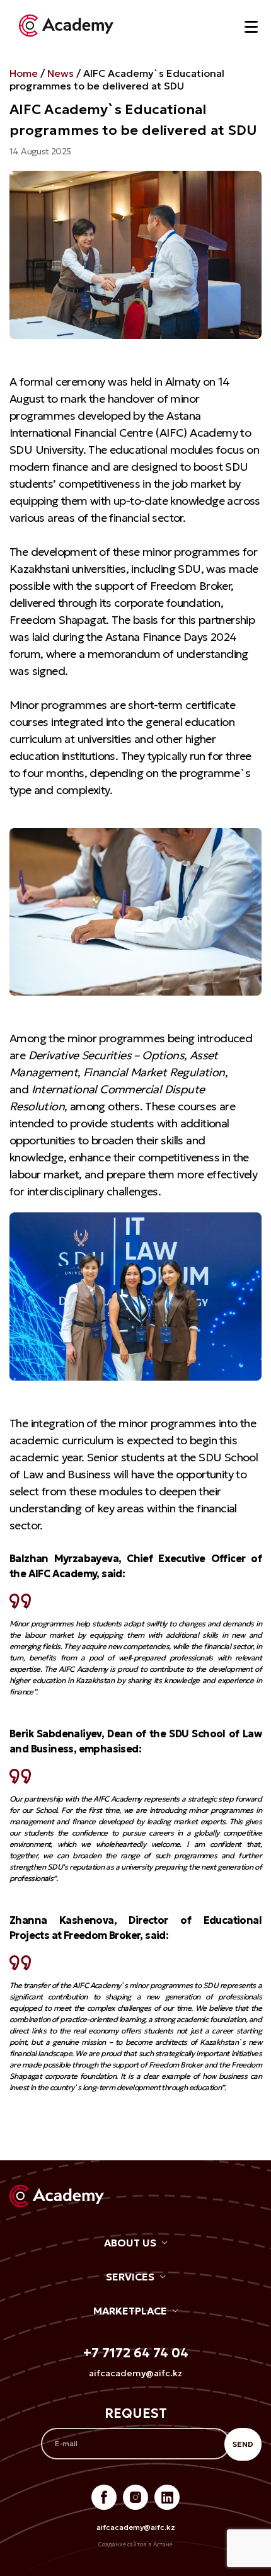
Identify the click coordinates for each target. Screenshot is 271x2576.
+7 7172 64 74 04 (136, 2353)
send (243, 2444)
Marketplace (130, 2311)
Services (130, 2277)
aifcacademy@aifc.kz (135, 2373)
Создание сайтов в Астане (135, 2544)
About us (130, 2243)
